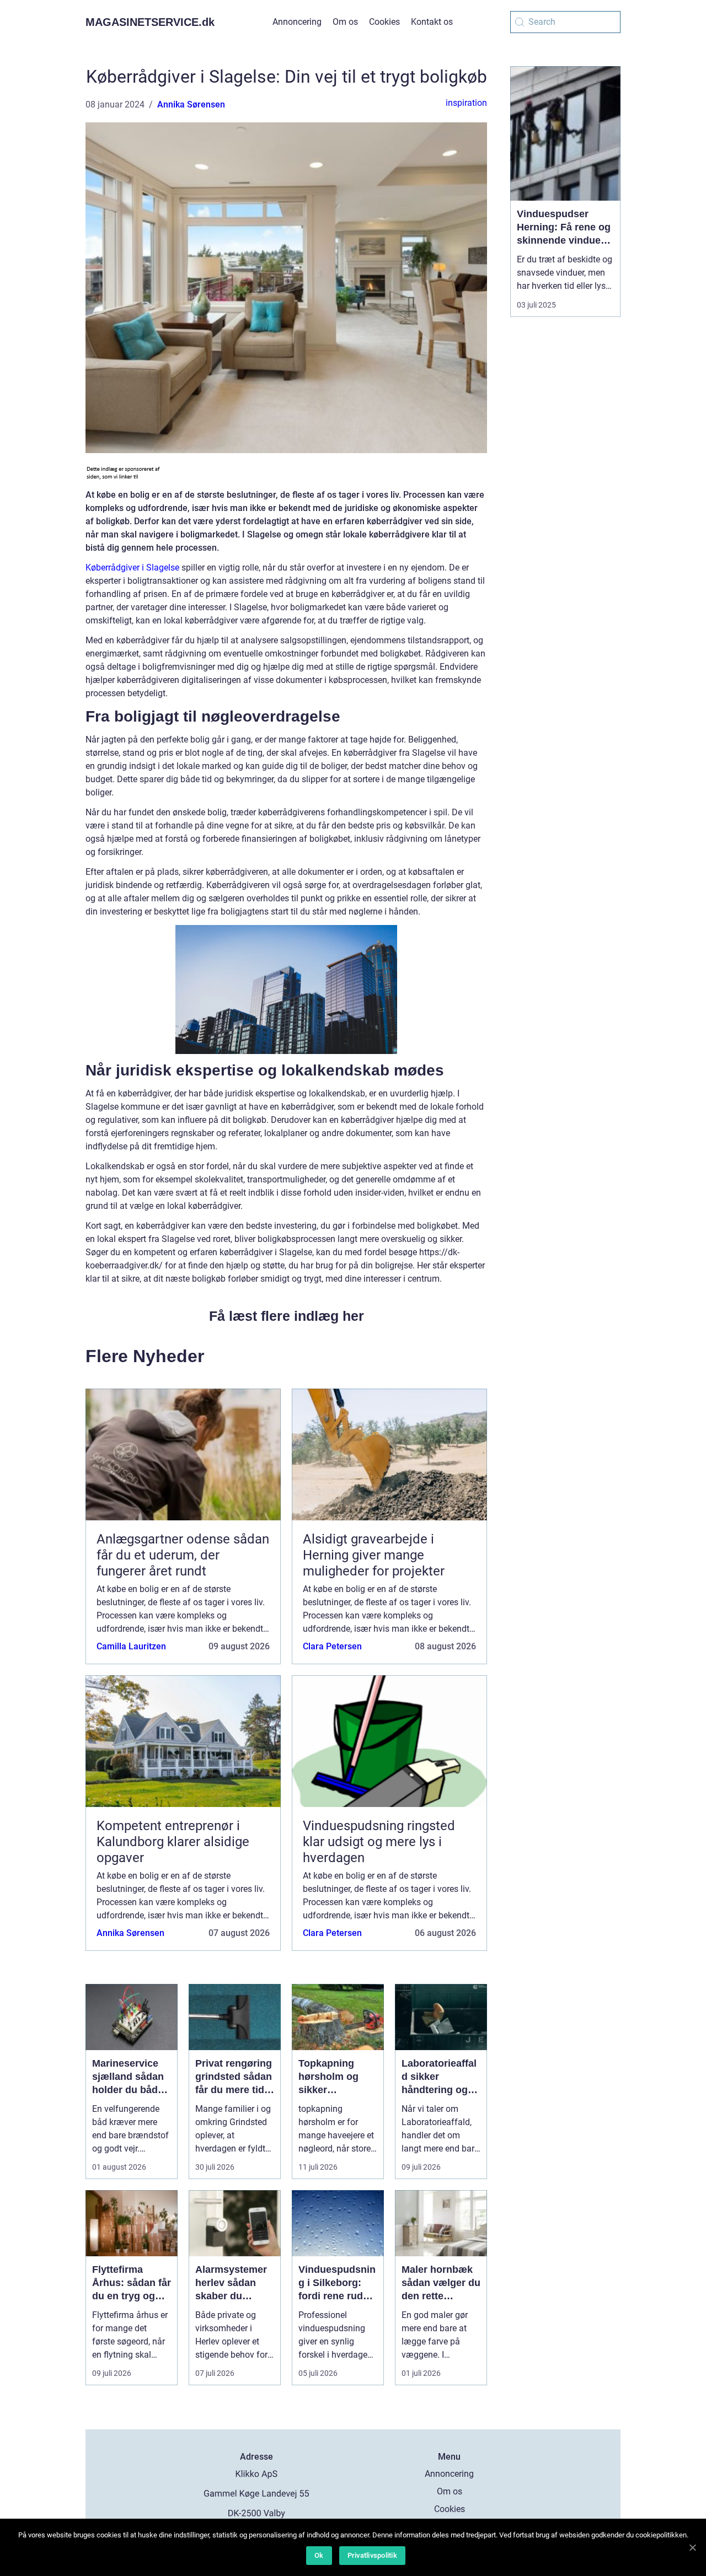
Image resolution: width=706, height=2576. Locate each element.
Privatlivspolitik (372, 2555)
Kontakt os (432, 22)
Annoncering (297, 22)
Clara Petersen (332, 1646)
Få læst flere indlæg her (287, 1316)
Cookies (384, 22)
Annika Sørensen (191, 104)
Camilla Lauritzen (131, 1646)
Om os (345, 22)
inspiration (466, 103)
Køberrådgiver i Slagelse (132, 568)
